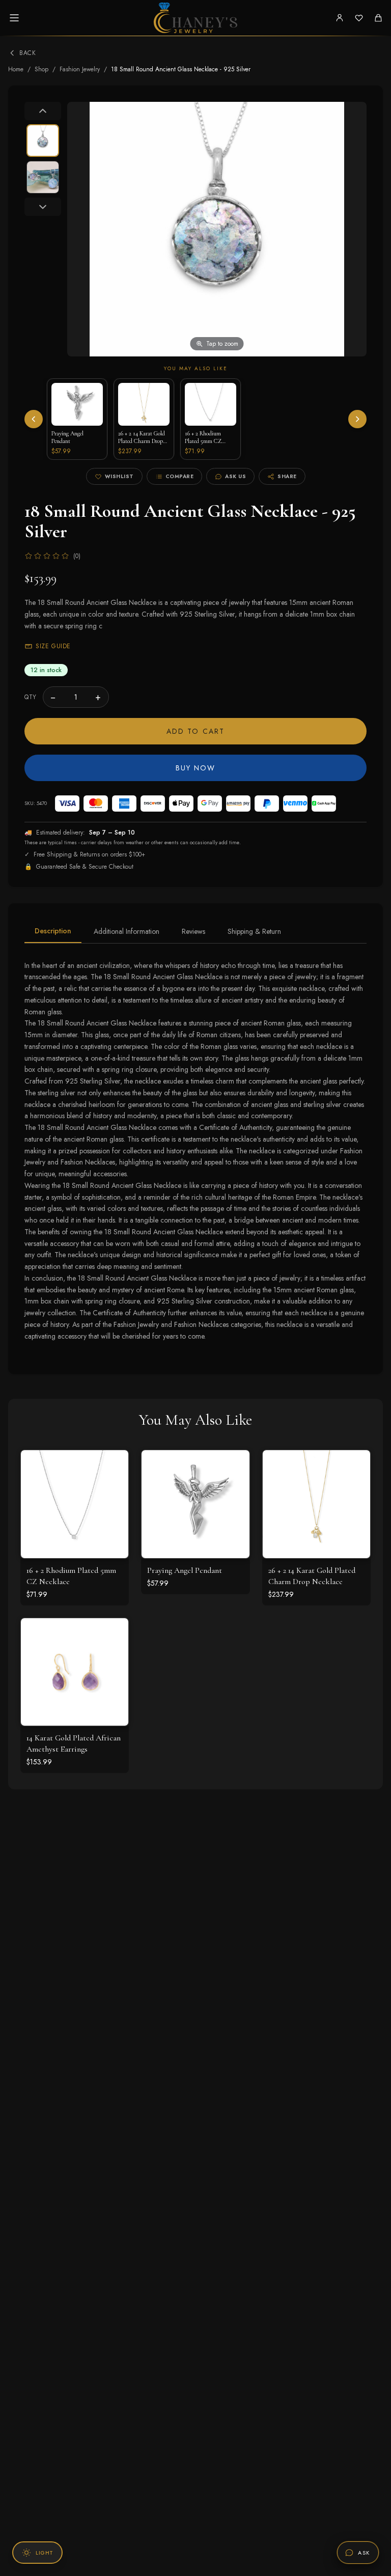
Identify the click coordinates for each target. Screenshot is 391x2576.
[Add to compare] (113, 1510)
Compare (180, 476)
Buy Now (196, 768)
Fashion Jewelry (80, 69)
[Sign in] (340, 18)
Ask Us (235, 476)
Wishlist (119, 476)
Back (27, 53)
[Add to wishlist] (113, 1488)
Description (53, 931)
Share (287, 476)
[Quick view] (113, 1465)
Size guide (53, 646)
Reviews (193, 931)
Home (16, 69)
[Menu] (14, 18)
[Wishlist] (359, 18)
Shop (41, 69)
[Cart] (378, 18)
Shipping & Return (254, 931)
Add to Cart (195, 731)
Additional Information (127, 931)
